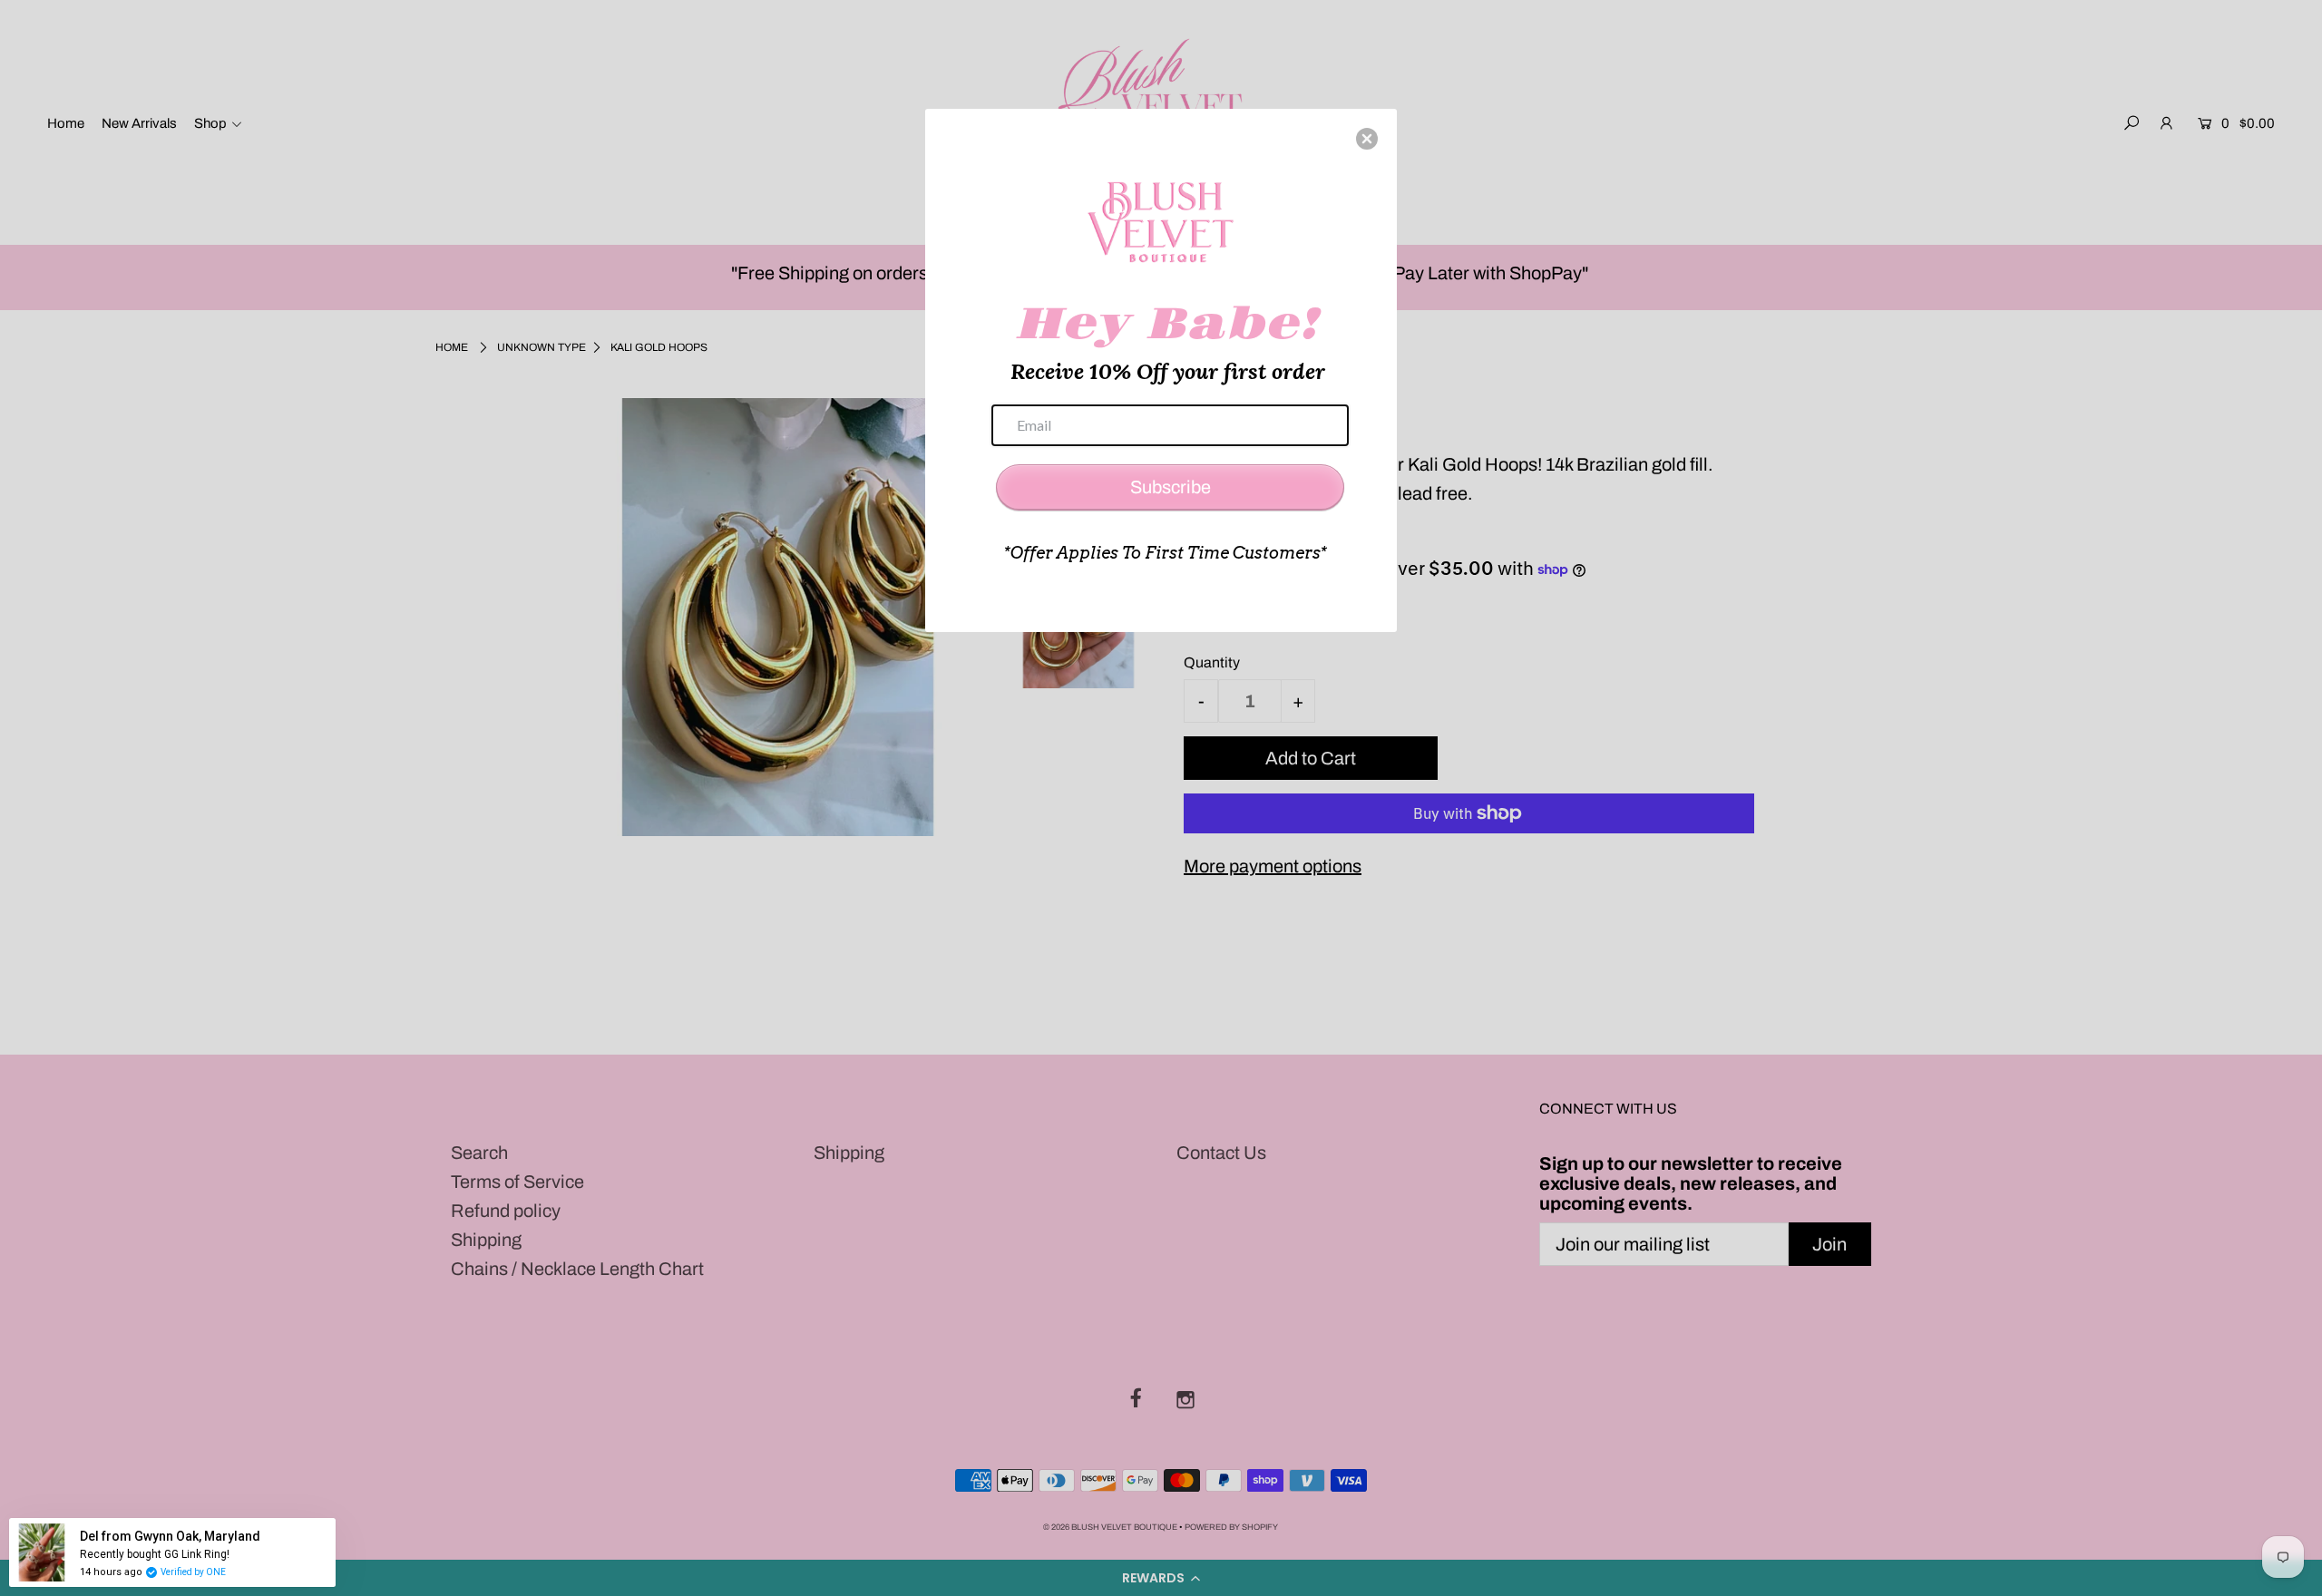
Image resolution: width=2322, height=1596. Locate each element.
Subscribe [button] (1171, 487)
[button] (1367, 139)
